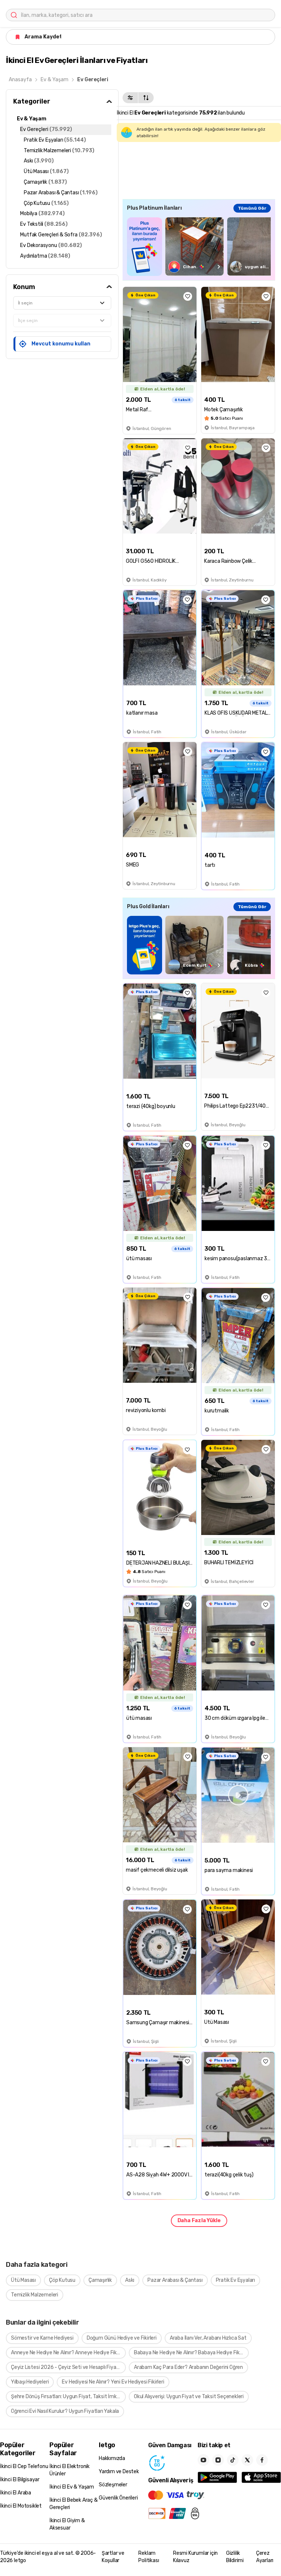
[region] (199, 246)
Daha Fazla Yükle (199, 2221)
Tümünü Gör (252, 208)
